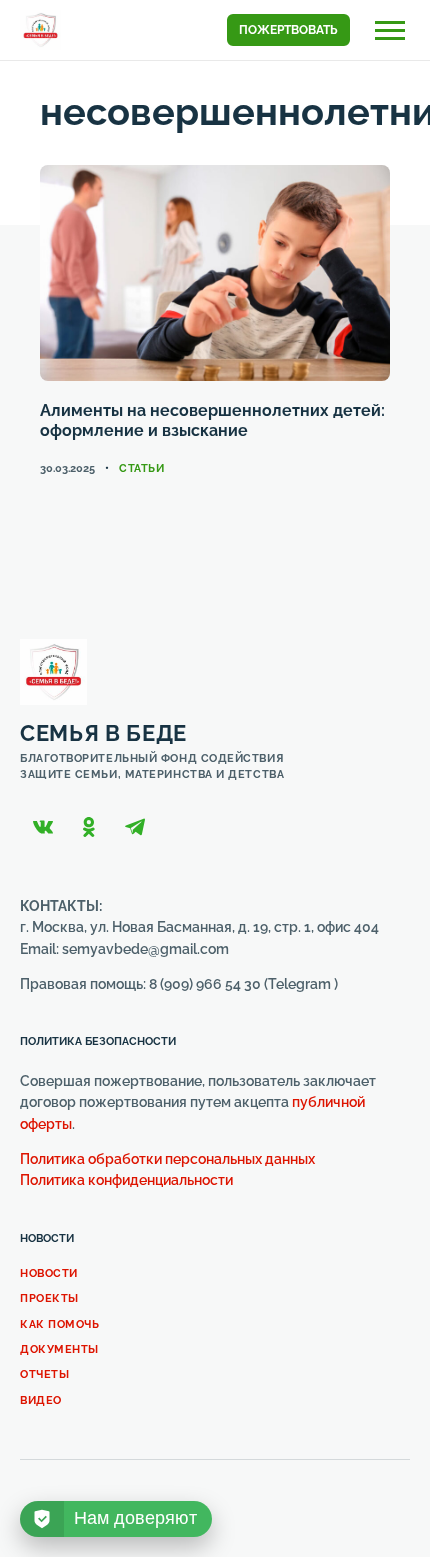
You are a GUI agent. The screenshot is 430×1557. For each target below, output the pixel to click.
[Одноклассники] (89, 827)
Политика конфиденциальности (126, 1180)
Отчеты (44, 1374)
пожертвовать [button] (288, 30)
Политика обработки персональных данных (167, 1159)
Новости (49, 1273)
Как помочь (60, 1324)
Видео (41, 1400)
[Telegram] (135, 827)
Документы (59, 1349)
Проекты (49, 1298)
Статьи (141, 468)
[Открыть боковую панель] (390, 30)
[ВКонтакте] (43, 827)
